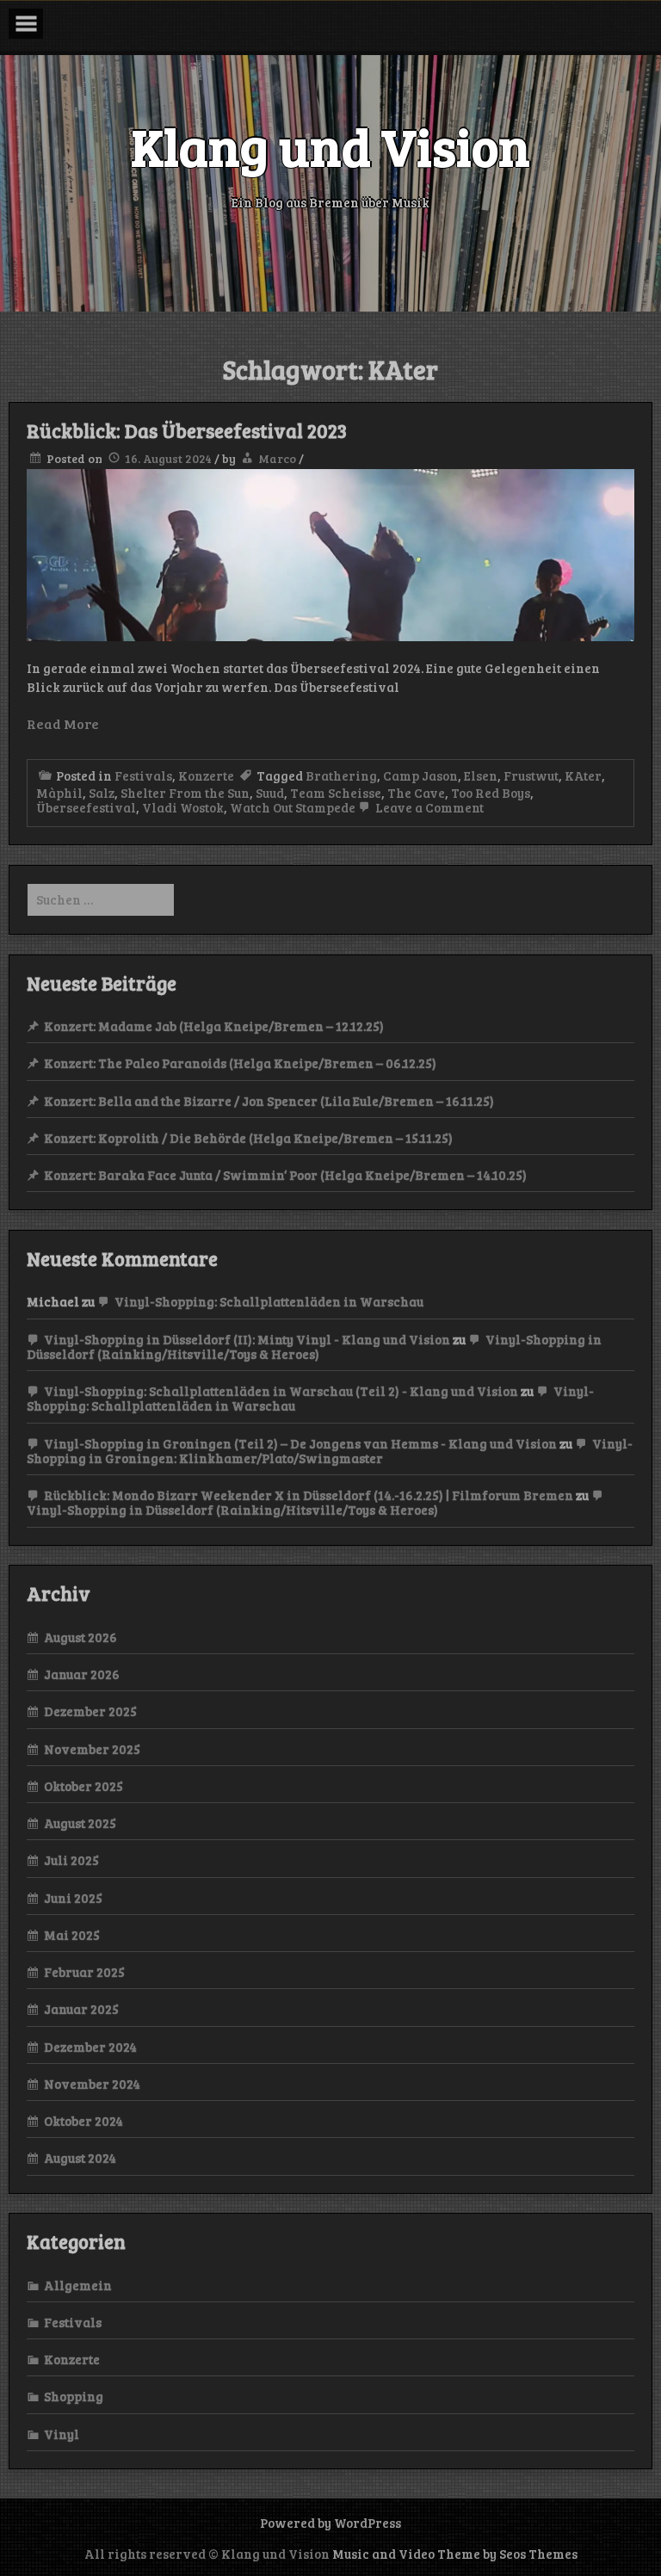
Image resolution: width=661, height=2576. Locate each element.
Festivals (143, 775)
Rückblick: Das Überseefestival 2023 (187, 430)
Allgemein (78, 2285)
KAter (583, 775)
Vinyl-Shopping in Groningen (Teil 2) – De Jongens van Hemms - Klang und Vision (300, 1443)
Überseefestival (86, 807)
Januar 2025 (81, 2009)
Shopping (74, 2396)
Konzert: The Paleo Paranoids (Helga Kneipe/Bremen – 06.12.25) (240, 1063)
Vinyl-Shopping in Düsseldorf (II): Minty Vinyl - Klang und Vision (247, 1339)
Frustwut (531, 775)
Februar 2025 (84, 1972)
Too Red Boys (491, 793)
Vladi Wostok (183, 807)
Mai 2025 (72, 1935)
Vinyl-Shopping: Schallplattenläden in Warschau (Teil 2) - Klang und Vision (281, 1391)
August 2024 (80, 2158)
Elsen (481, 775)
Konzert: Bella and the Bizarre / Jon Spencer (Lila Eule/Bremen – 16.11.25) (269, 1101)
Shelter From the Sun (185, 793)
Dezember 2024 (90, 2047)
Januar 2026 (82, 1674)
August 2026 (80, 1637)
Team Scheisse (336, 793)
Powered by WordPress (330, 2523)
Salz (102, 793)
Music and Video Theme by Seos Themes (455, 2554)
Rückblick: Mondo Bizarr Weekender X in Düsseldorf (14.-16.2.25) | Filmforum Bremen (309, 1495)
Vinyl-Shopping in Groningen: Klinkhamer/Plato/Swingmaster (330, 1451)
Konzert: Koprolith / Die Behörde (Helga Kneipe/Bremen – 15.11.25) (248, 1138)
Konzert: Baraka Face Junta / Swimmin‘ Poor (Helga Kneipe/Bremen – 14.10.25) (285, 1175)
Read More (63, 723)
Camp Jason (420, 775)
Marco (277, 458)
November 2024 (92, 2084)
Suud (270, 793)
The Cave (416, 793)
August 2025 (80, 1823)
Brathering (341, 775)
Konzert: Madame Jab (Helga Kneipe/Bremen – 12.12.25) (214, 1026)
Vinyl (62, 2434)
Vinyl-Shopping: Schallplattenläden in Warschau (269, 1301)
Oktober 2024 (83, 2121)
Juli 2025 (71, 1860)
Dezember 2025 (90, 1711)
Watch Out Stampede (293, 807)
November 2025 (92, 1749)
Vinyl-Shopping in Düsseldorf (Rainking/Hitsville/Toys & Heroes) (314, 1347)
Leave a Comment (428, 807)
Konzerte (206, 775)
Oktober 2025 (83, 1786)
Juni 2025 (73, 1898)
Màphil (59, 793)
